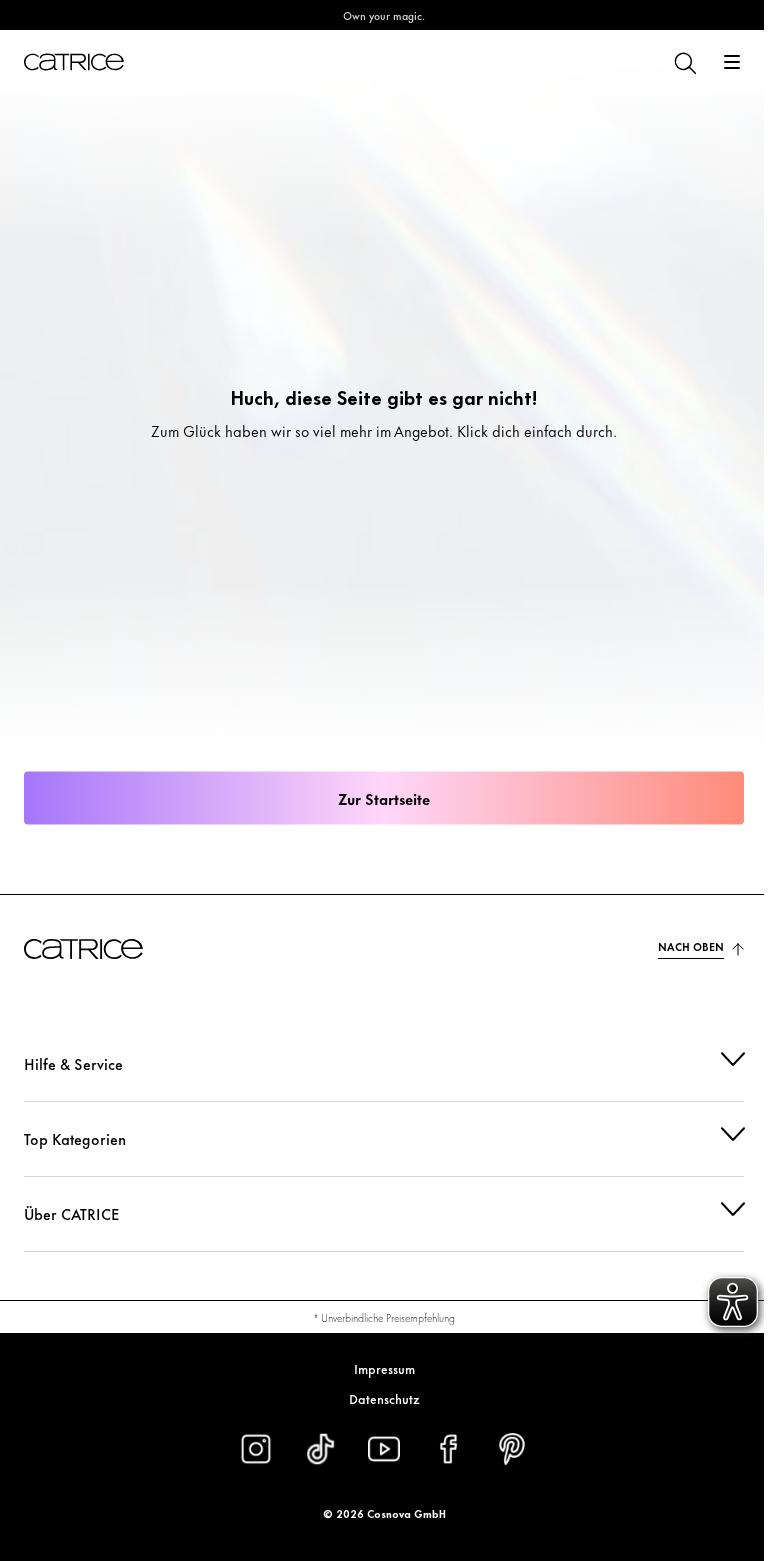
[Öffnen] (732, 62)
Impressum (376, 1368)
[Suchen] (684, 62)
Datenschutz (376, 1398)
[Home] (74, 62)
